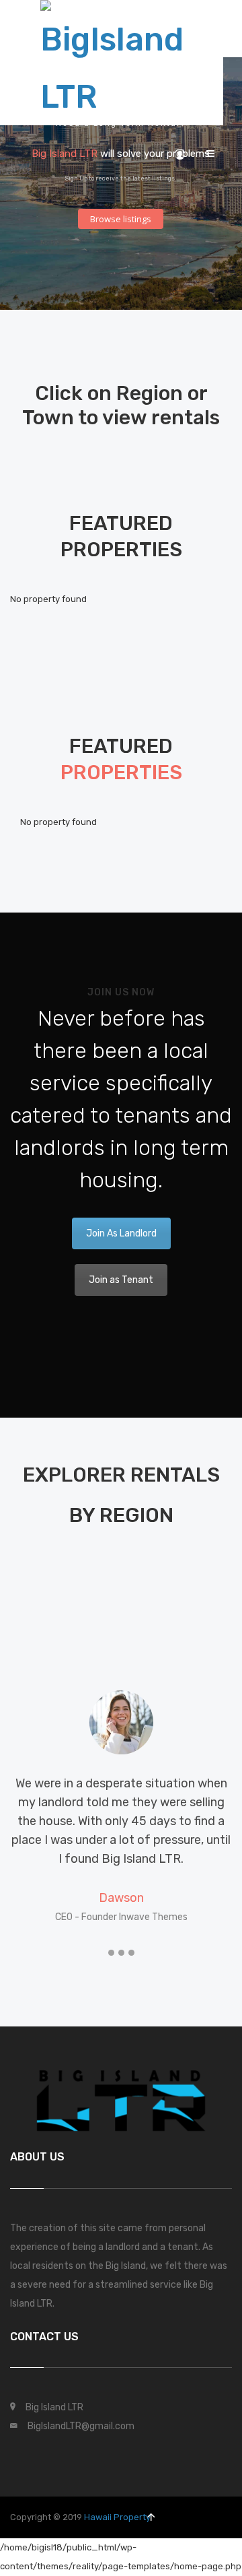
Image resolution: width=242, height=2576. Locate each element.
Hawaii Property (117, 2517)
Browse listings (121, 219)
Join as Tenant (121, 1280)
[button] (111, 1953)
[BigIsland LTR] (112, 60)
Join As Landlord (121, 1233)
